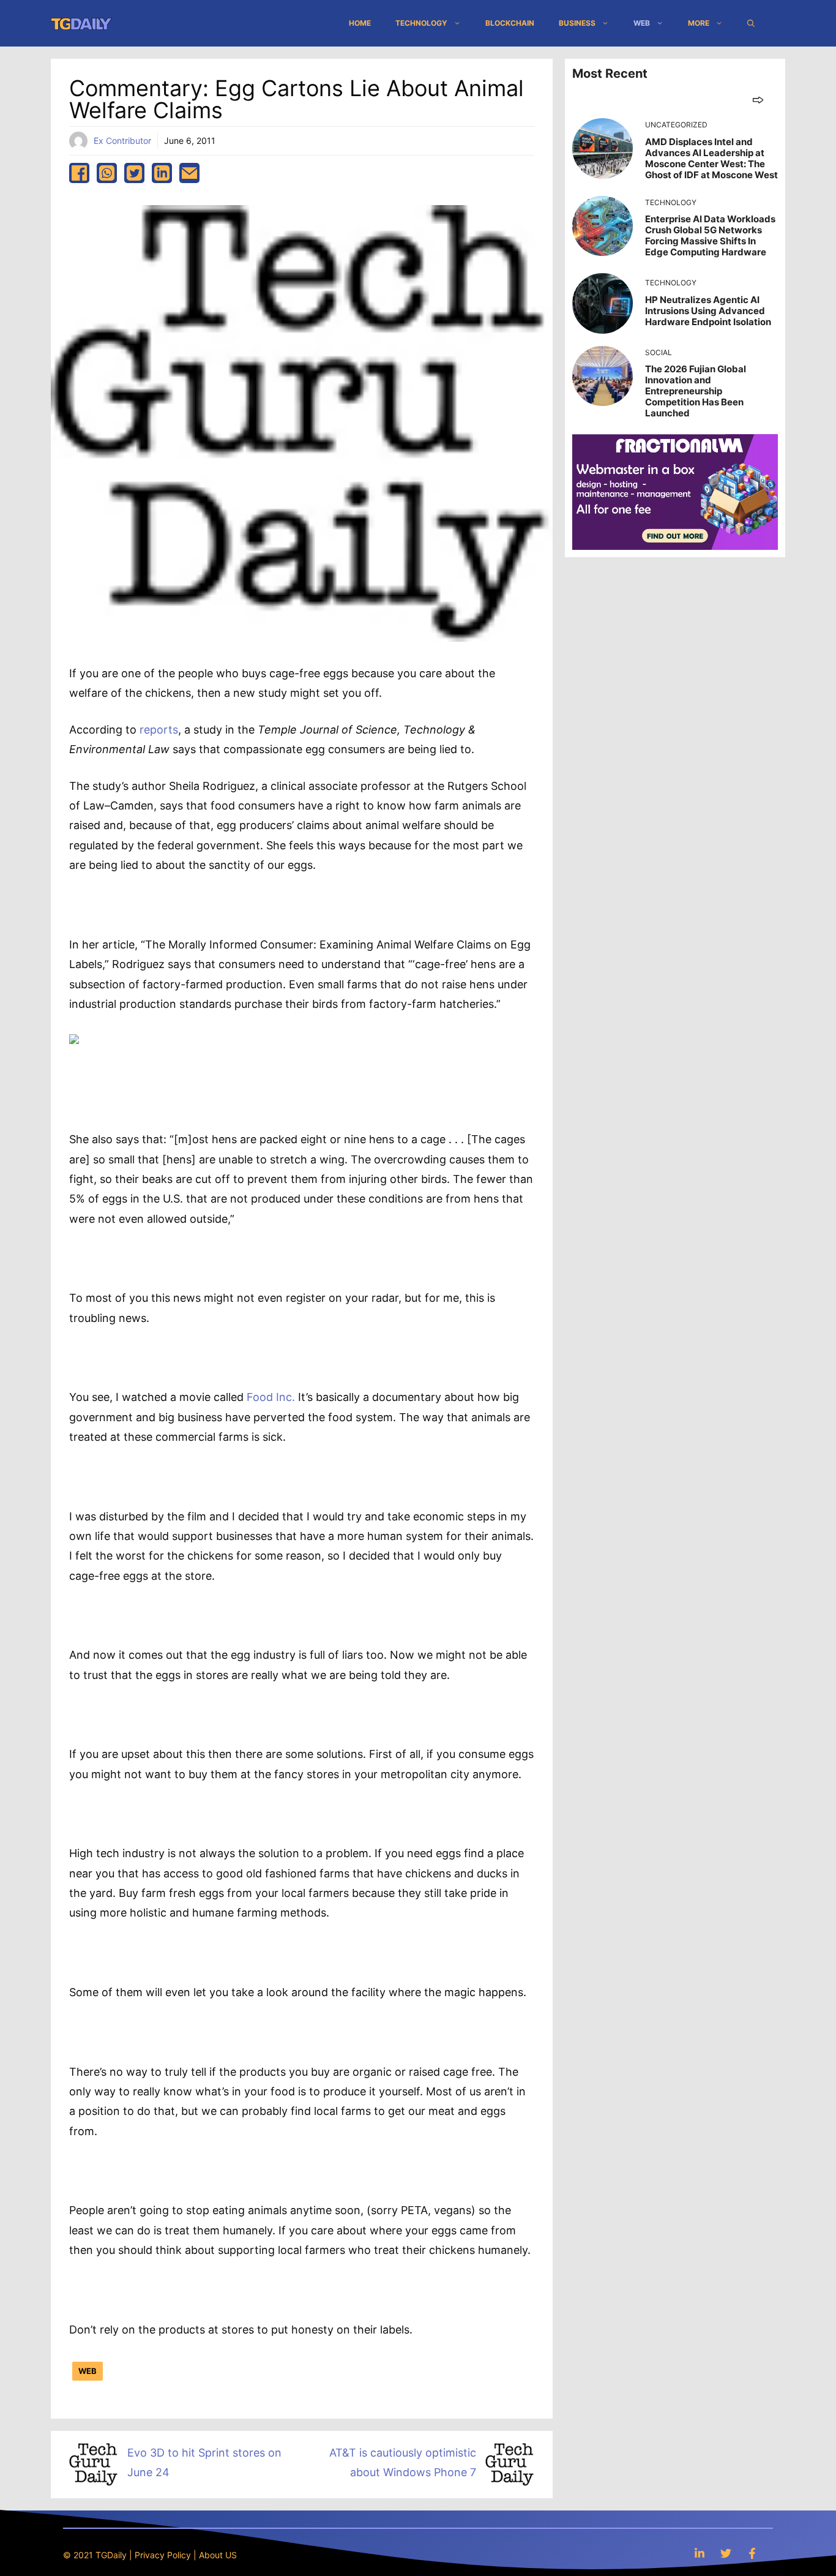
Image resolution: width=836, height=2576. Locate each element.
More (699, 23)
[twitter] (134, 173)
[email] (189, 173)
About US (218, 2555)
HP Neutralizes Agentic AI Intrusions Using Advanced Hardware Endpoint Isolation (708, 311)
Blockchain (510, 23)
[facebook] (79, 173)
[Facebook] (752, 2553)
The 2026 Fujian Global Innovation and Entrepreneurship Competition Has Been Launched (696, 391)
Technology (421, 23)
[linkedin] (162, 173)
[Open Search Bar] (751, 23)
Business (577, 23)
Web (642, 23)
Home (360, 23)
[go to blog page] (758, 100)
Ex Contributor (122, 141)
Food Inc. (271, 1397)
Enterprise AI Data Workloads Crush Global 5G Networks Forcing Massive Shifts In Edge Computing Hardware (710, 235)
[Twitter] (726, 2553)
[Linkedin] (700, 2553)
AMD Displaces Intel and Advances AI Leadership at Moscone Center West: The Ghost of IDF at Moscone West (711, 158)
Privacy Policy (163, 2555)
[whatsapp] (107, 173)
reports (159, 730)
